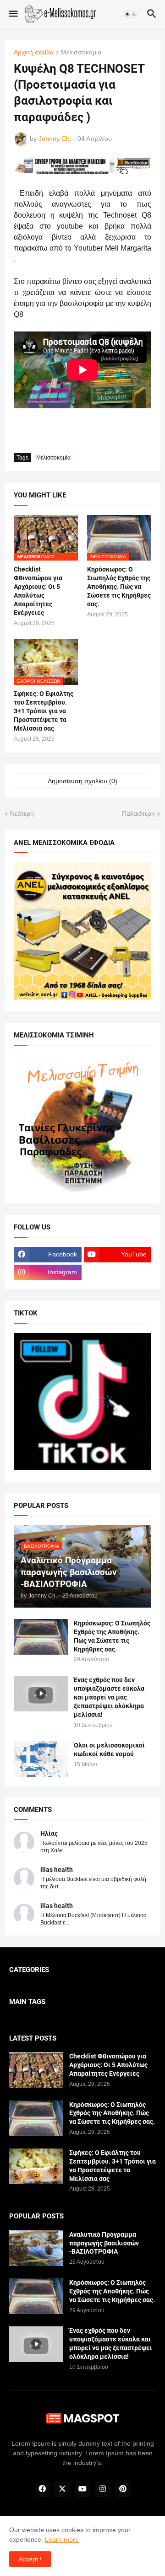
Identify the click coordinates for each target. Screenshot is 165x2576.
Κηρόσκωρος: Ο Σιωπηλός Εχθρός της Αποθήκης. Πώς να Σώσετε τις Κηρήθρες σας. (119, 587)
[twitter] (62, 2489)
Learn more (62, 2539)
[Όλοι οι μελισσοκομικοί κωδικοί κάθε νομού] (41, 1759)
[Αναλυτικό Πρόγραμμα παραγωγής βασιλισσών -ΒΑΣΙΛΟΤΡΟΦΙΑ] (36, 2248)
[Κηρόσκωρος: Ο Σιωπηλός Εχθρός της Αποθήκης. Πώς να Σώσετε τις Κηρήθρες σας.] (41, 1637)
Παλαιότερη (138, 813)
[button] (13, 14)
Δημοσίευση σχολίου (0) (82, 781)
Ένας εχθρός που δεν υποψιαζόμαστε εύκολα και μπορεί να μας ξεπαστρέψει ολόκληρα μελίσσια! (109, 1697)
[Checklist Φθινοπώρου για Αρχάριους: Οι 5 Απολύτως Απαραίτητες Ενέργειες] (36, 2070)
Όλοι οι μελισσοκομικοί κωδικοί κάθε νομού (109, 1750)
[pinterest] (123, 2489)
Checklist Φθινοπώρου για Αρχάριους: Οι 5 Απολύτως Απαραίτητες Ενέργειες (38, 591)
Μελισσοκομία (81, 52)
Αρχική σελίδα (34, 52)
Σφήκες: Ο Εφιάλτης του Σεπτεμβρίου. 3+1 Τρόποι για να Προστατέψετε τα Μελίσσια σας (44, 711)
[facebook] (42, 2489)
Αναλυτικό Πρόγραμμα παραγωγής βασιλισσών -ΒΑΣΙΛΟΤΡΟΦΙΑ (104, 2243)
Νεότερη (22, 813)
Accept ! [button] (30, 2559)
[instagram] (103, 2489)
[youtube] (82, 2489)
